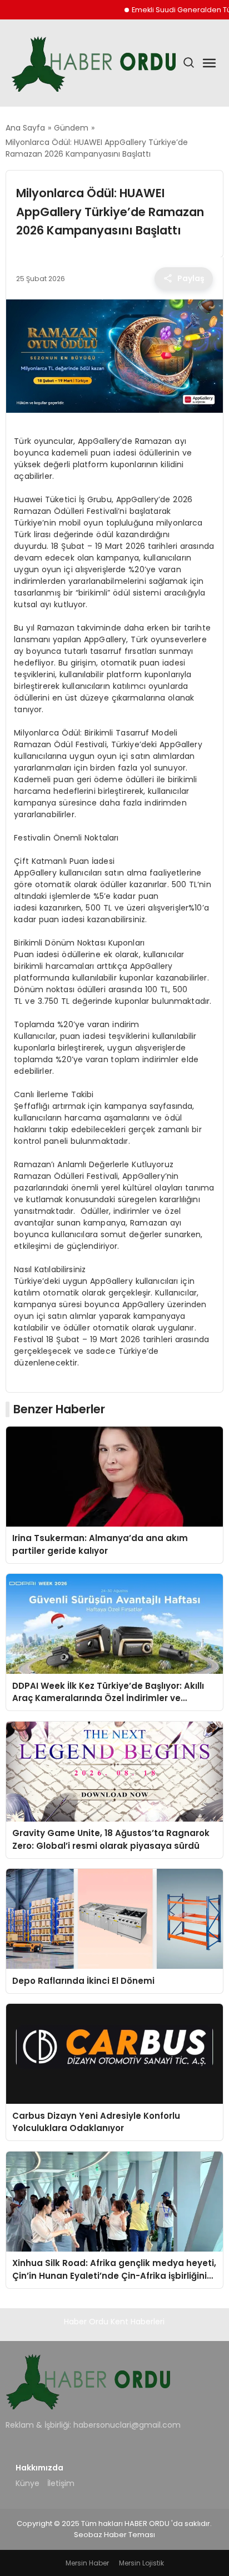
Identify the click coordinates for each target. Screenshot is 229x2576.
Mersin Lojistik (141, 2563)
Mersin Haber (87, 2563)
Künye (28, 2483)
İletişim (61, 2483)
